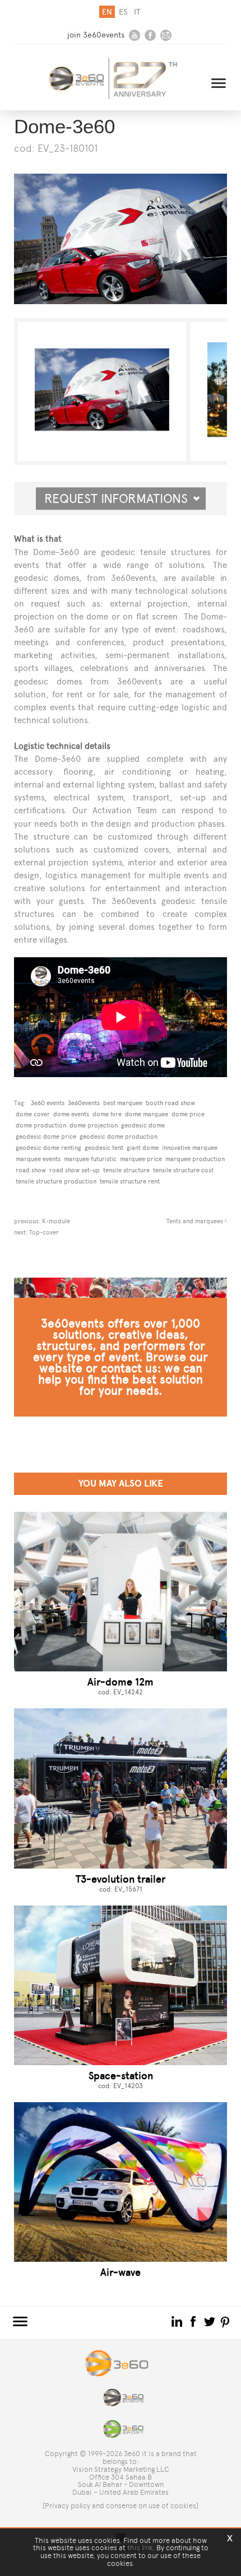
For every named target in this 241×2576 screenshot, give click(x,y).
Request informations (121, 499)
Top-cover (44, 1232)
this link (140, 2548)
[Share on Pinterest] (226, 2321)
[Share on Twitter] (210, 2321)
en (107, 12)
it (137, 12)
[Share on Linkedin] (178, 2321)
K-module (56, 1221)
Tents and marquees (195, 1221)
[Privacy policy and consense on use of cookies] (121, 2506)
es (123, 12)
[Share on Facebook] (194, 2321)
